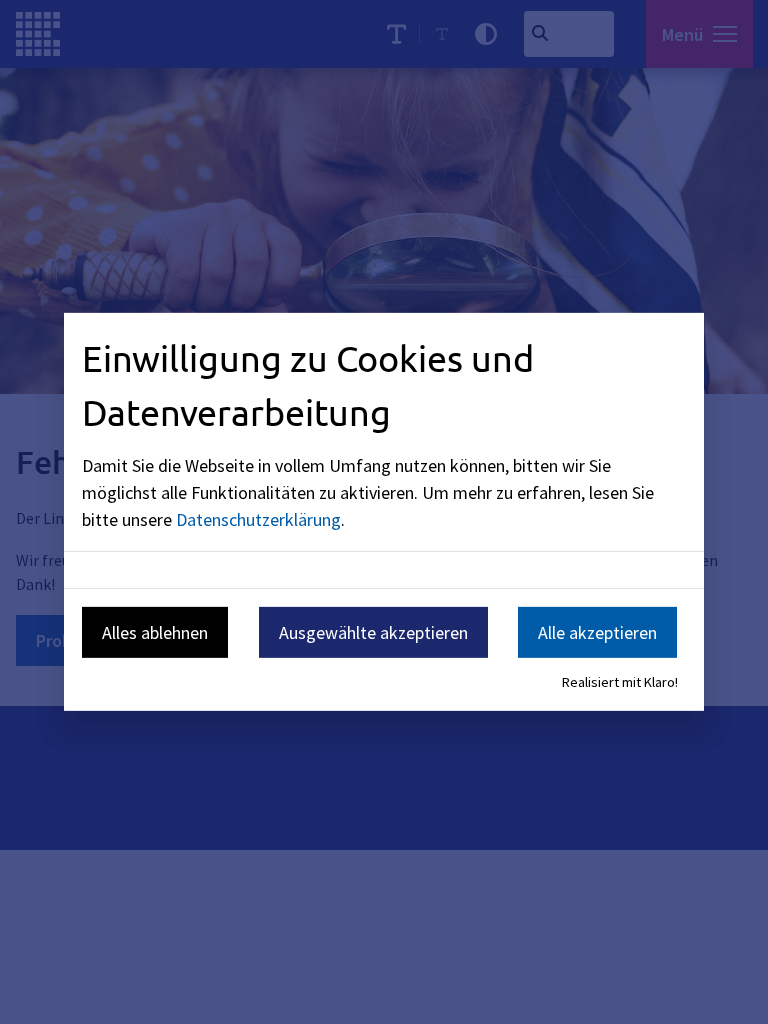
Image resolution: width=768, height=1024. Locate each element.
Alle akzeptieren (597, 631)
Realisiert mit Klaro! (620, 682)
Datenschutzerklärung (258, 518)
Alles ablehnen (155, 631)
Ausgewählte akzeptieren (373, 631)
